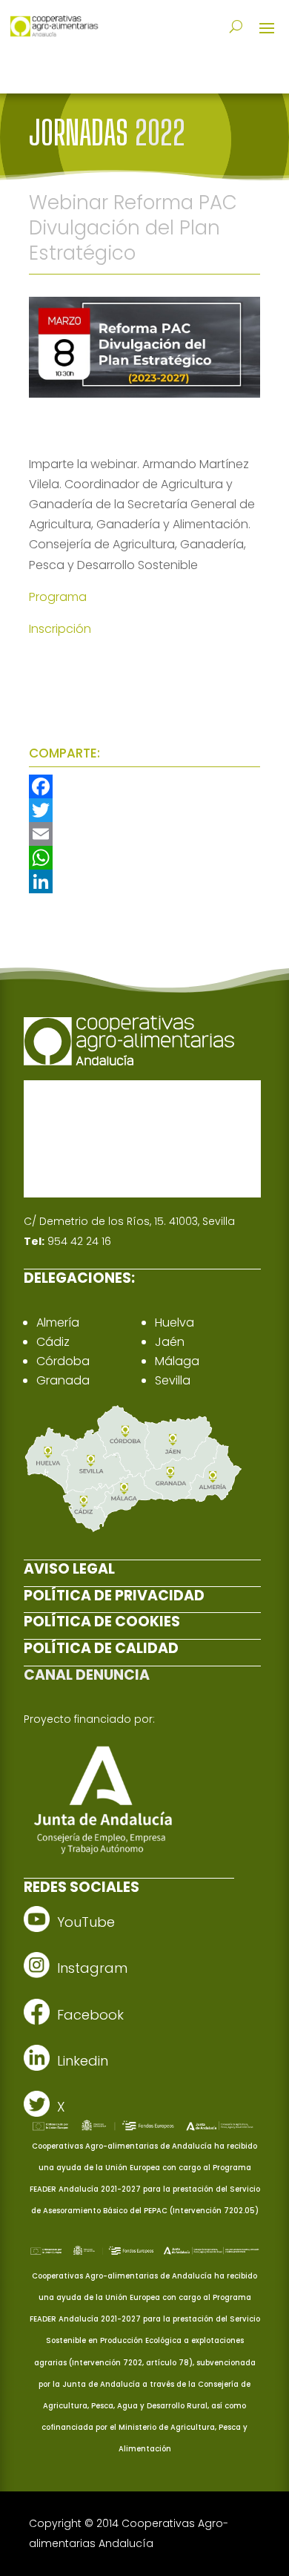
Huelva (175, 1322)
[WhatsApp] (144, 858)
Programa (58, 597)
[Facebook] (144, 786)
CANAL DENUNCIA (87, 1675)
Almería (58, 1322)
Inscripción (60, 629)
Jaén (170, 1342)
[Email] (144, 834)
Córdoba (63, 1361)
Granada (63, 1380)
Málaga (177, 1361)
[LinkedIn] (144, 881)
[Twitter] (144, 810)
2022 (160, 133)
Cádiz (53, 1342)
